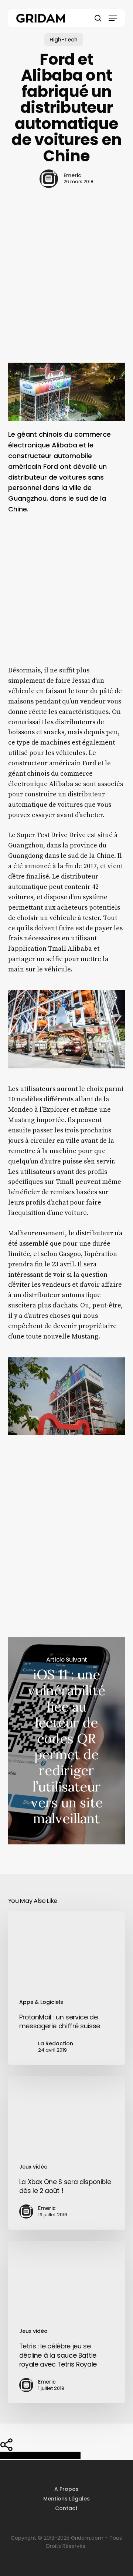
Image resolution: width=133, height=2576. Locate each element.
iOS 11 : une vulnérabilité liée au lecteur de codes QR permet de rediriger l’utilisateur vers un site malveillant (67, 1741)
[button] (113, 18)
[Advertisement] (66, 288)
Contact (66, 2508)
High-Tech (64, 40)
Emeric (72, 175)
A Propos (66, 2489)
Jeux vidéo (33, 2167)
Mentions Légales (66, 2499)
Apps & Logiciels (41, 2002)
